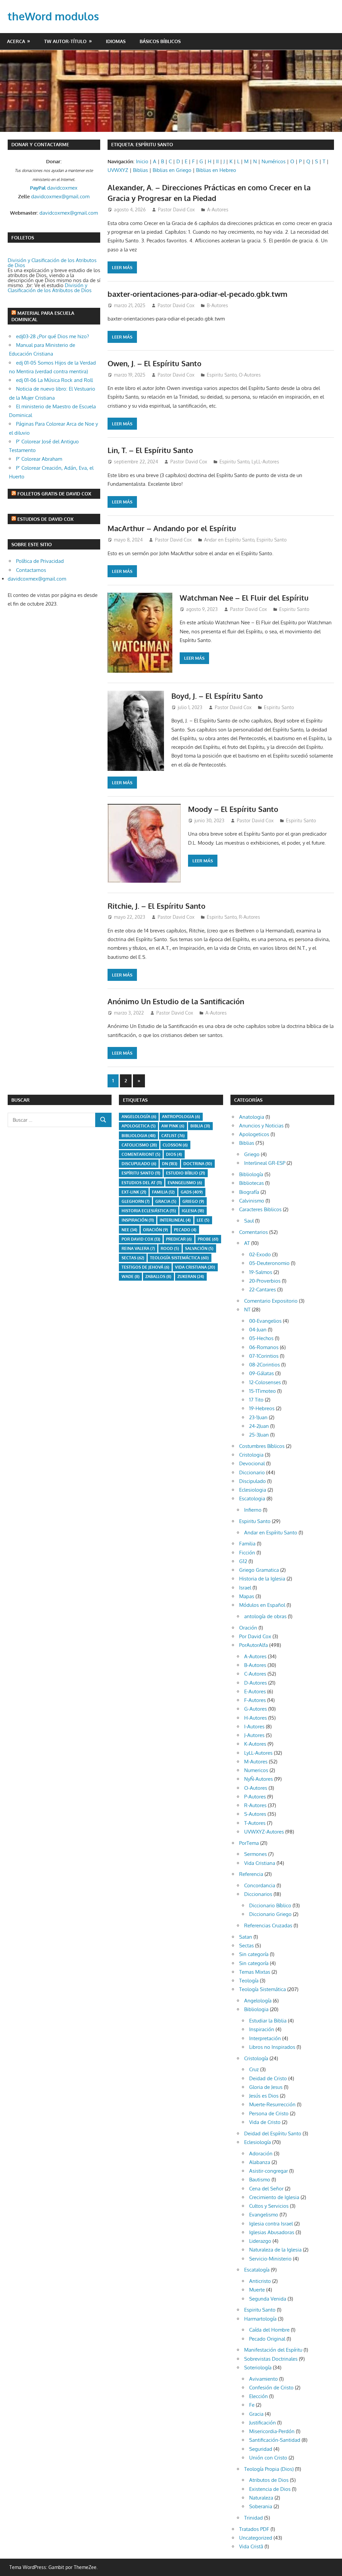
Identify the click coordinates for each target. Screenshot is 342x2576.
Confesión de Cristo (271, 2388)
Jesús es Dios (264, 2096)
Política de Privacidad (40, 561)
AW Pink (173, 1126)
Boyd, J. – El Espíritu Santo (217, 696)
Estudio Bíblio (186, 1173)
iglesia (193, 1211)
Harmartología (260, 2319)
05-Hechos (261, 1338)
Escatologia (252, 1498)
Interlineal (175, 1220)
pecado (185, 1230)
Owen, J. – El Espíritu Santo (154, 363)
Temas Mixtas (255, 1972)
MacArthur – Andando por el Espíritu (172, 528)
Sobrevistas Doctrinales (271, 2359)
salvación (199, 1248)
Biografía (249, 1192)
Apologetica (139, 1126)
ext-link (134, 1192)
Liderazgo (260, 2241)
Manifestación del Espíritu (273, 2350)
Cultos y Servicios (269, 2206)
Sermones (255, 1854)
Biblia (200, 1126)
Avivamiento (264, 2379)
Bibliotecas (251, 1183)
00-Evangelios (265, 1321)
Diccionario (252, 1472)
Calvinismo (252, 1201)
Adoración (261, 2154)
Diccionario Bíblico (270, 1905)
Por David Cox (141, 1239)
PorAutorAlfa (253, 1645)
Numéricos (274, 161)
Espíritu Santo (141, 1173)
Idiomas (116, 41)
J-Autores (254, 1735)
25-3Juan (259, 1435)
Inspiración (138, 1220)
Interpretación (265, 2038)
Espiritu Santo (222, 375)
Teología (249, 1981)
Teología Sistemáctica (179, 1258)
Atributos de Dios (269, 2480)
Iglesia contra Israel (271, 2224)
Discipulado (252, 1481)
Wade (131, 1276)
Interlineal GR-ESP (265, 1163)
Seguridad (261, 2449)
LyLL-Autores (265, 462)
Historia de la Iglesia (262, 1579)
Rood (170, 1248)
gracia (166, 1201)
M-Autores (256, 1762)
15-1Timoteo (263, 1391)
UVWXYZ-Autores (264, 1832)
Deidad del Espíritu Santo (273, 2133)
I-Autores (254, 1727)
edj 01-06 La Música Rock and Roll (54, 380)
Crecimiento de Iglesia (274, 2197)
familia (163, 1192)
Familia (247, 1544)
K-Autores (255, 1744)
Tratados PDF (254, 2529)
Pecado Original (267, 2339)
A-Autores (218, 209)
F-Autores (255, 1700)
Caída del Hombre (269, 2330)
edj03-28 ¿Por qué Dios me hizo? (52, 336)
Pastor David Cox (176, 209)
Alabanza (260, 2162)
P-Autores (255, 1797)
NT (247, 1310)
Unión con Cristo (268, 2458)
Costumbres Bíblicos (262, 1446)
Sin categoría (254, 1954)
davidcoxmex (54, 188)
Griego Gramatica (259, 1570)
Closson (175, 1145)
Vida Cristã (251, 2546)
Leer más (122, 267)
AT (247, 1243)
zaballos (158, 1276)
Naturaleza (261, 2498)
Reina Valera (138, 1248)
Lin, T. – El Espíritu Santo (150, 450)
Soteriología (258, 2368)
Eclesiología (258, 2142)
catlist (173, 1136)
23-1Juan (258, 1417)
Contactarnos (31, 570)
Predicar (179, 1239)
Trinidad (253, 2518)
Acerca (16, 41)
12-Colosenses (265, 1382)
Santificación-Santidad (275, 2440)
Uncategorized (256, 2538)
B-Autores (217, 305)
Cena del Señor (266, 2189)
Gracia (256, 2414)
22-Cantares (263, 1290)
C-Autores (255, 1674)
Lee (203, 1220)
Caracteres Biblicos (260, 1209)
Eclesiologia (253, 1490)
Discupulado (139, 1164)
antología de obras (265, 1616)
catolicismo (139, 1145)
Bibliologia (139, 1136)
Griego (193, 1201)
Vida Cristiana (195, 1267)
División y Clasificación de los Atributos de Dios (52, 263)
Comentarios (253, 1232)
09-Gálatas (262, 1373)
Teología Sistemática (263, 1989)
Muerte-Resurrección (272, 2104)
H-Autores (255, 1718)
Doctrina (198, 1164)
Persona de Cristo (269, 2113)
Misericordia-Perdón (272, 2431)
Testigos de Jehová (145, 1267)
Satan (246, 1937)
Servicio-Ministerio (270, 2259)
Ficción (247, 1553)
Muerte (257, 2290)
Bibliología (251, 1174)
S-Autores (255, 1814)
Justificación (263, 2423)
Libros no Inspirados (272, 2047)
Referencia (251, 1874)
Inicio (142, 161)
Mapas (247, 1596)
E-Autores (255, 1691)
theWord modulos (53, 16)
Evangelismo (185, 1183)
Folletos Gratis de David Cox (54, 494)
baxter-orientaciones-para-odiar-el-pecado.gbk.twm (198, 294)
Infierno (253, 1510)
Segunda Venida (268, 2299)
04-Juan (258, 1330)
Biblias (140, 170)
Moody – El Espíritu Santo (233, 809)
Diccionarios (258, 1894)
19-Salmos (261, 1272)
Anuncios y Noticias (261, 1126)
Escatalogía (257, 2270)
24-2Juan (259, 1426)
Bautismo (260, 2180)
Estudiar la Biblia (268, 2021)
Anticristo (260, 2281)
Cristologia (251, 1455)
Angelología (139, 1117)
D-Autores (255, 1683)
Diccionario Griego (270, 1914)
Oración (155, 1230)
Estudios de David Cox (45, 519)
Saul (249, 1221)
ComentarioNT (141, 1154)
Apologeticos (254, 1134)
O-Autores (250, 375)
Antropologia (181, 1117)
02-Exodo (260, 1254)
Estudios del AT (142, 1183)
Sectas (133, 1258)
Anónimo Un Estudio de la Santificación (176, 1001)
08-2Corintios (265, 1365)
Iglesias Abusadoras (272, 2232)
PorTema (249, 1843)
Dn (170, 1164)
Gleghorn (136, 1201)
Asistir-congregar (269, 2171)
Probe (208, 1239)
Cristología (256, 2058)
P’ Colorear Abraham (39, 459)
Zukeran (191, 1276)
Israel (245, 1588)
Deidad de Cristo (268, 2078)
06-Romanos (264, 1347)
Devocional (252, 1463)
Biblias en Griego (172, 170)
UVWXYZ (118, 170)
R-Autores (249, 917)
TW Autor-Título (65, 41)
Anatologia (252, 1117)
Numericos (256, 1770)
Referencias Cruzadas (268, 1925)
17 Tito (256, 1400)
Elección (259, 2396)
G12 (243, 1561)
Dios (174, 1154)
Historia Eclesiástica (149, 1211)
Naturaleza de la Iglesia (275, 2250)
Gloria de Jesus (266, 2087)
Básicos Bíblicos (160, 41)
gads (192, 1192)
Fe (252, 2405)
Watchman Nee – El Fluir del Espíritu (244, 598)
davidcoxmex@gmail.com (60, 196)
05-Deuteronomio (269, 1263)
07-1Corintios (264, 1356)
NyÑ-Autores (259, 1779)
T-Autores (255, 1823)
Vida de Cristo (265, 2122)
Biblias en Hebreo (216, 170)
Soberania (261, 2506)
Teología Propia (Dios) (269, 2469)
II (217, 161)
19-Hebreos (262, 1408)
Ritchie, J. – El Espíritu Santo (156, 906)
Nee (129, 1230)
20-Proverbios (265, 1281)
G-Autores (255, 1709)
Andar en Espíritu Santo (229, 540)
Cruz (254, 2069)
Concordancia (260, 1885)
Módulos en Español (262, 1605)
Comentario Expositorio (271, 1301)
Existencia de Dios (270, 2489)
